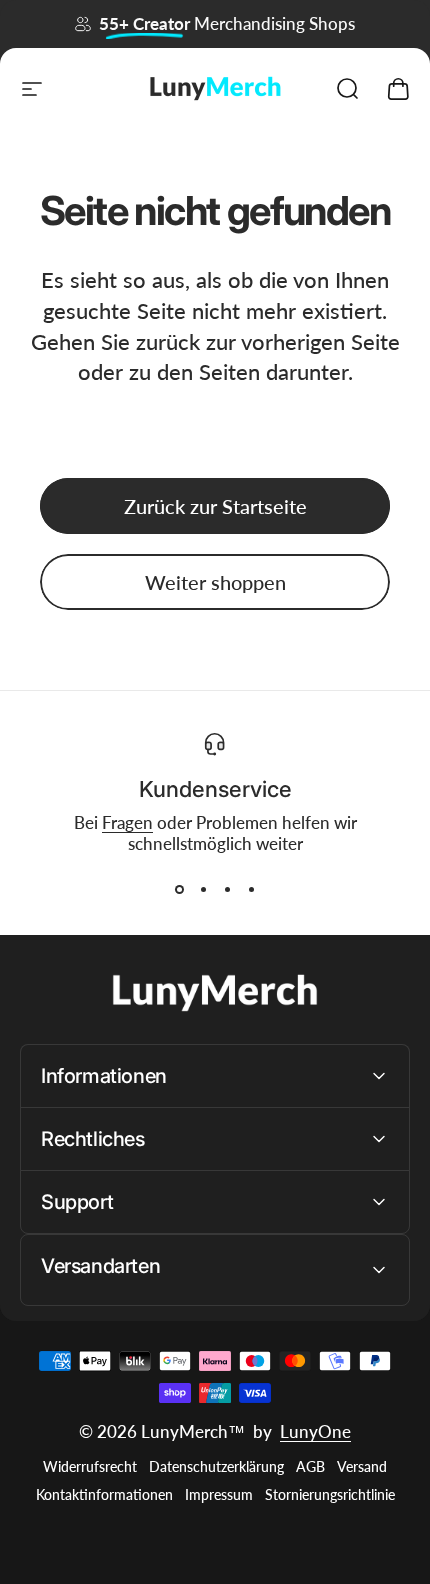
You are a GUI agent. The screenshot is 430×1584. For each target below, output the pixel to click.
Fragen (127, 822)
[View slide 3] (227, 890)
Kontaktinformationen (104, 1495)
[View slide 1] (179, 890)
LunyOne (315, 1431)
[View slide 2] (203, 890)
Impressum (219, 1495)
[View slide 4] (251, 890)
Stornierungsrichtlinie (330, 1495)
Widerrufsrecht (90, 1467)
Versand (362, 1467)
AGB (310, 1467)
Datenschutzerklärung (216, 1467)
